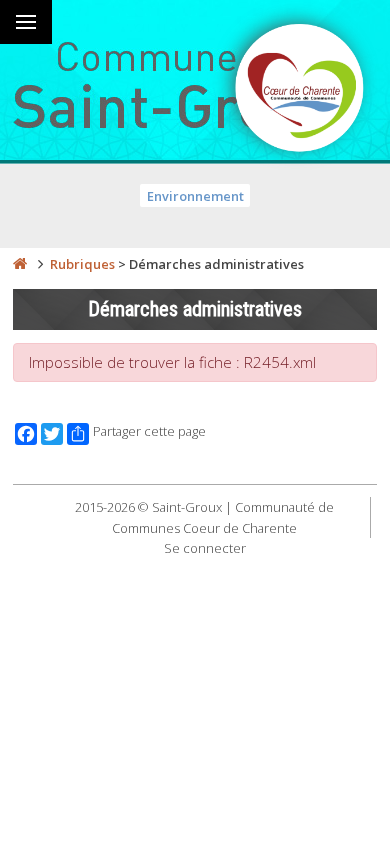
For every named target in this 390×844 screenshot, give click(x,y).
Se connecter (205, 548)
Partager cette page (149, 431)
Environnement (195, 196)
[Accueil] (20, 264)
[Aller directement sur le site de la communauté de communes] (300, 90)
